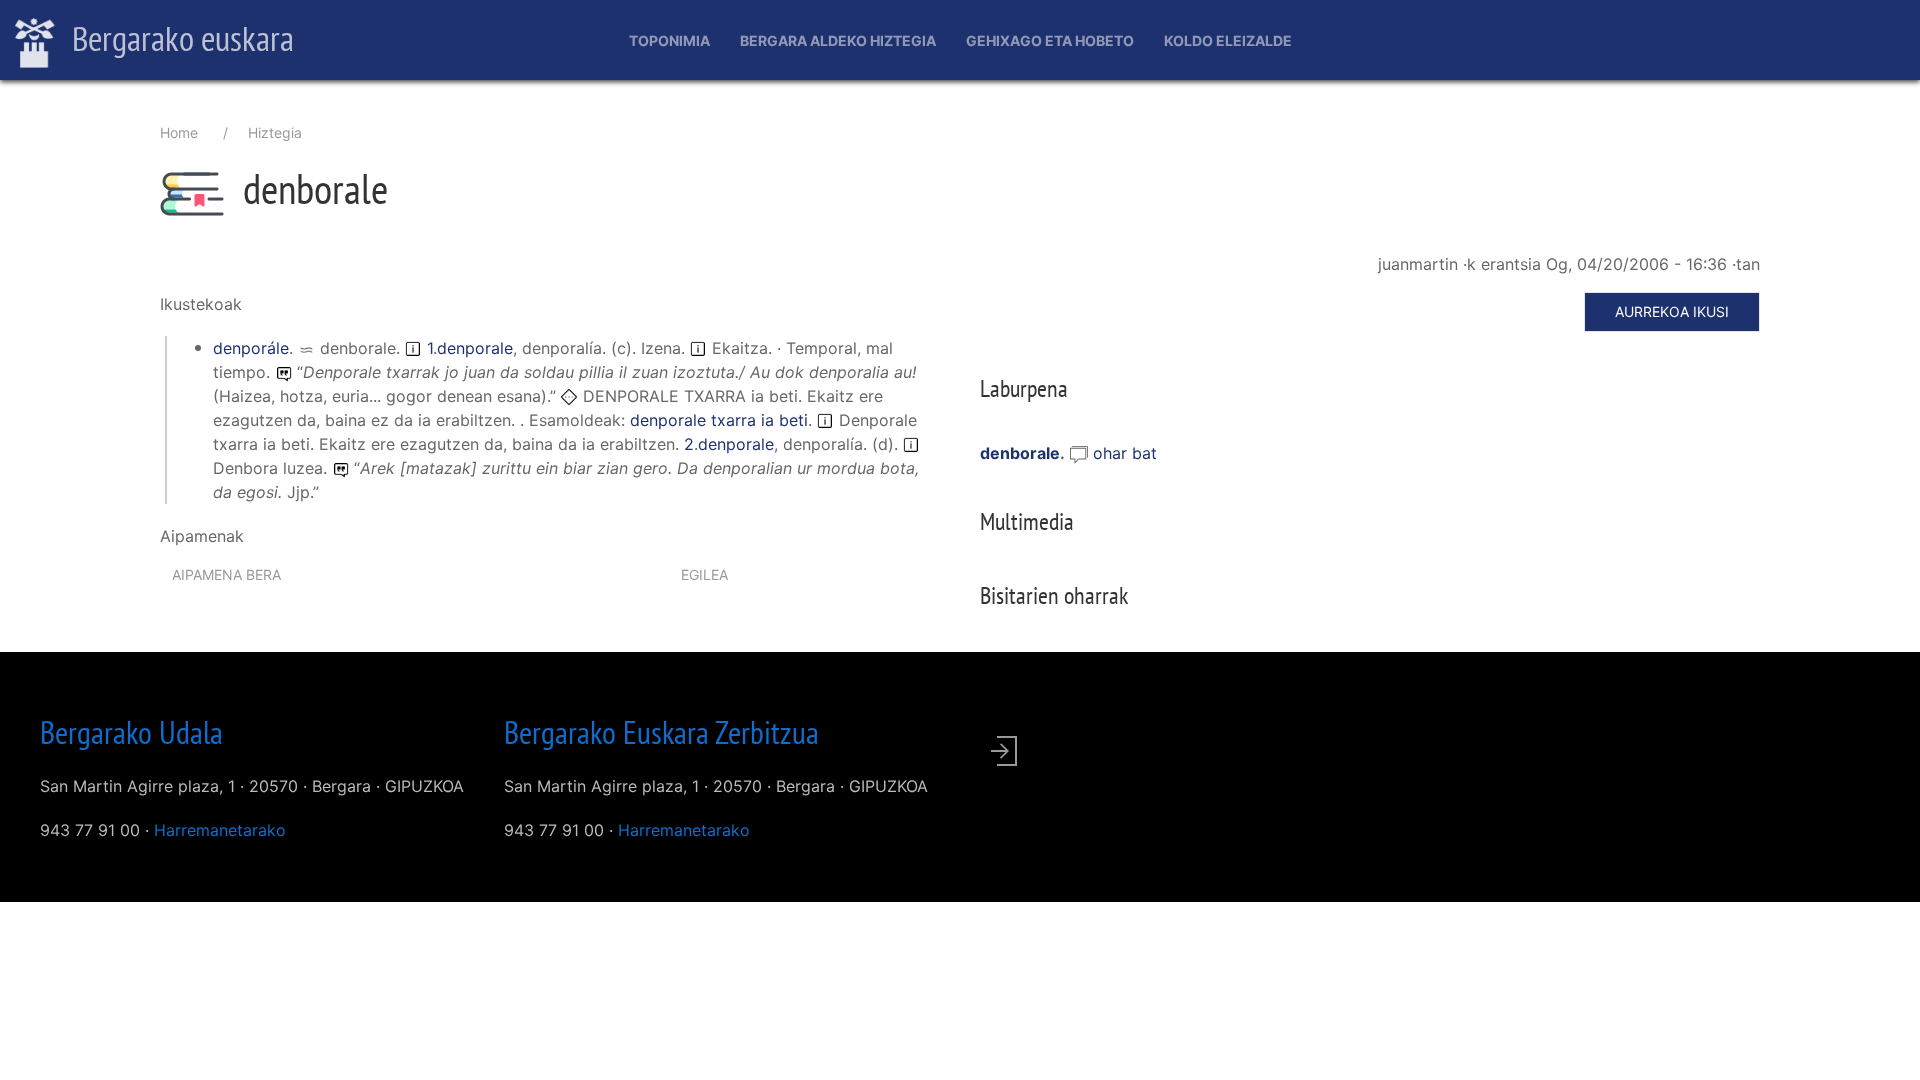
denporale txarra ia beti (719, 420)
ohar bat (1125, 453)
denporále (251, 348)
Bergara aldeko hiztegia (838, 40)
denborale (1020, 453)
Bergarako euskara (179, 38)
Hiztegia (275, 132)
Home (179, 132)
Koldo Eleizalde (1228, 40)
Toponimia (669, 40)
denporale (475, 348)
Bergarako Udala (131, 732)
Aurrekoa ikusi (1672, 311)
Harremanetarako (220, 830)
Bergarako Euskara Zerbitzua (661, 732)
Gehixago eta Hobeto (1050, 40)
